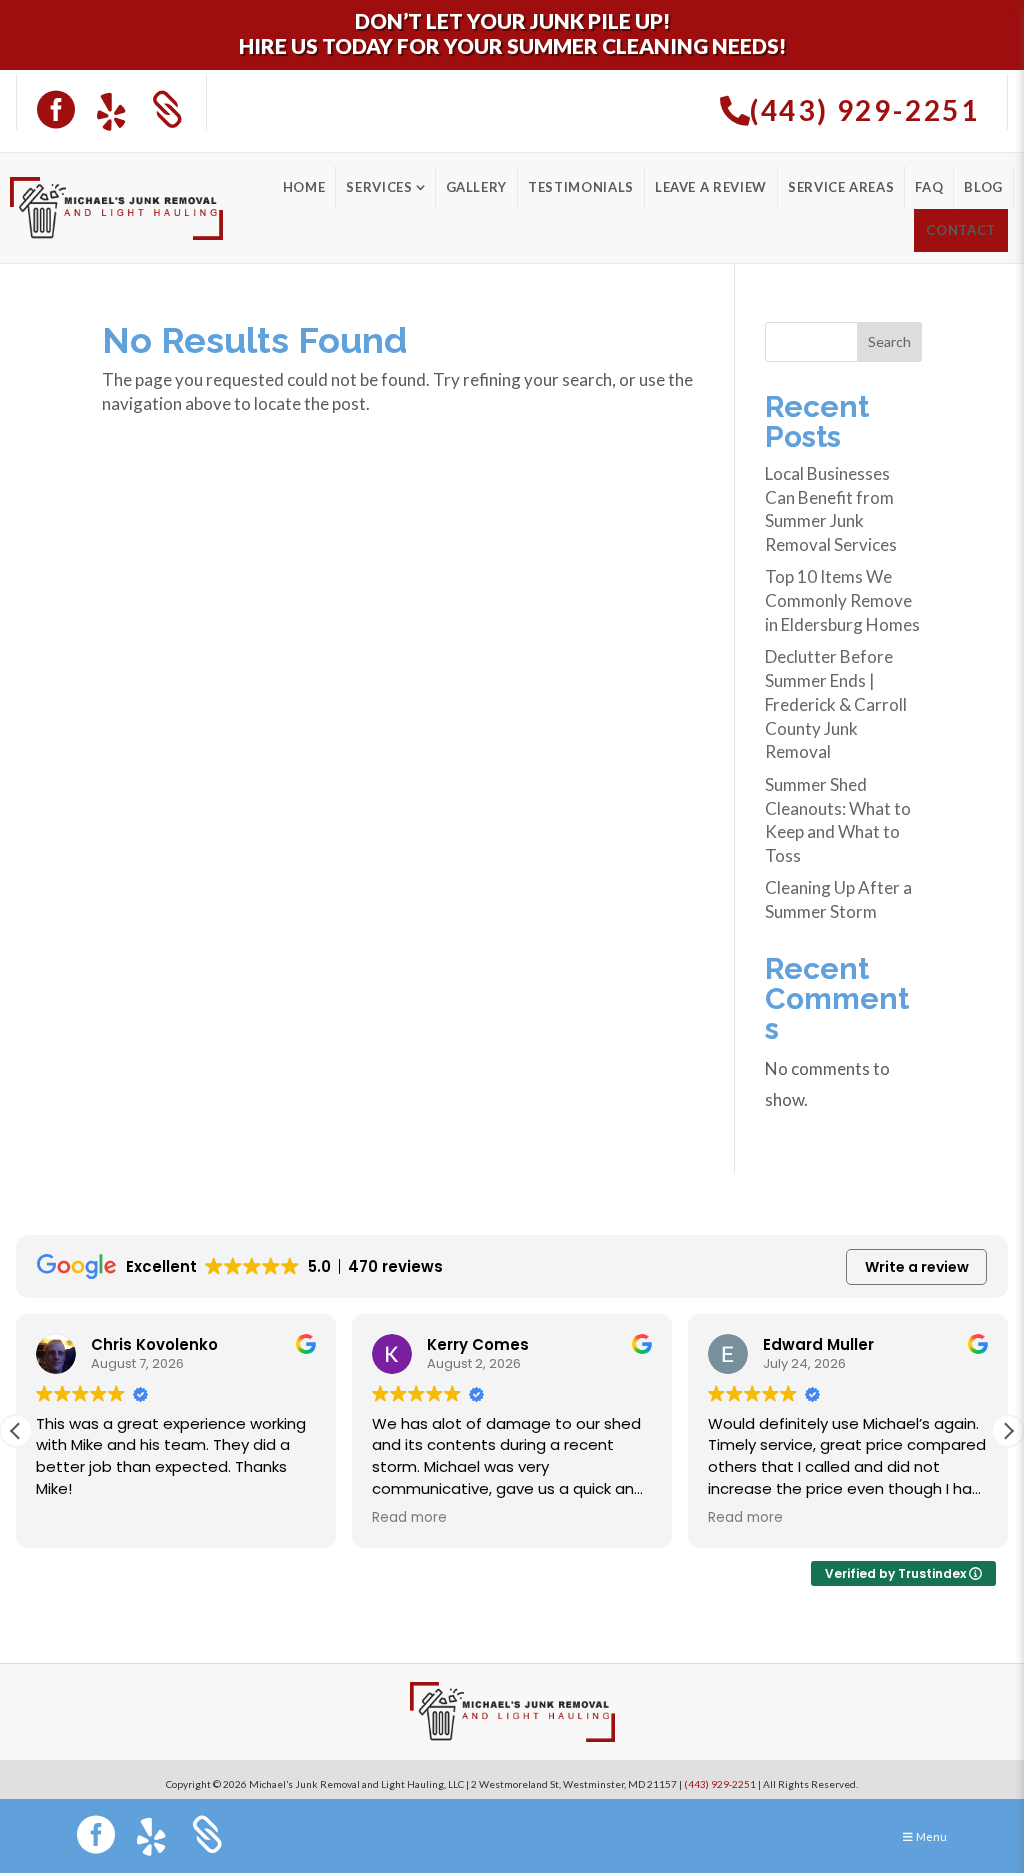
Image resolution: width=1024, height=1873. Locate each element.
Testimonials (581, 187)
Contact (961, 230)
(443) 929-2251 (720, 1784)
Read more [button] (409, 1518)
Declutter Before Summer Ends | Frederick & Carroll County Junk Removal (836, 704)
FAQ (929, 187)
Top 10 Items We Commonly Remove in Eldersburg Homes (842, 600)
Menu (931, 1836)
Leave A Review (711, 187)
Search (889, 341)
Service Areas (841, 187)
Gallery (477, 187)
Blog (983, 187)
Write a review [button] (917, 1267)
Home (304, 187)
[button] (1008, 1431)
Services (379, 187)
